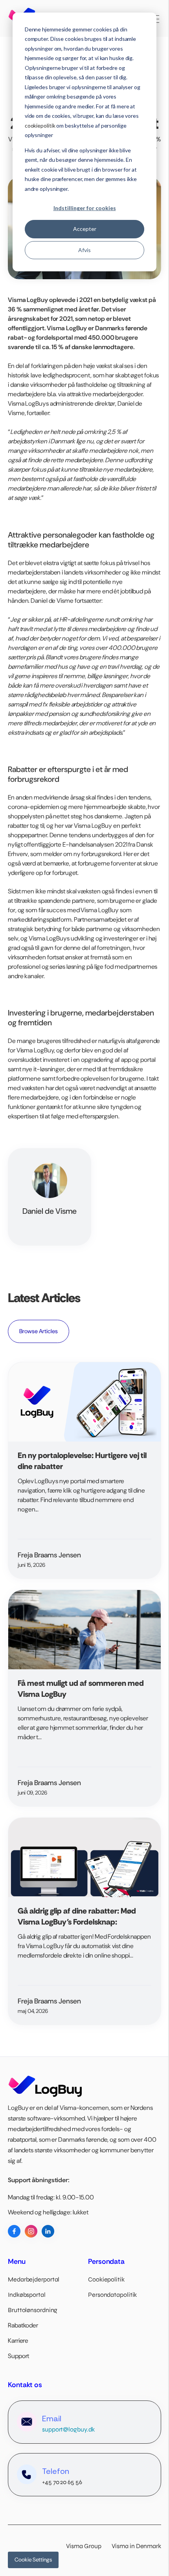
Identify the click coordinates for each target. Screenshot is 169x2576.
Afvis (84, 250)
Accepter (85, 229)
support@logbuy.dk (68, 2429)
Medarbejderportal (34, 2279)
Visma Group (88, 2546)
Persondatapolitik (112, 2295)
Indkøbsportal (27, 2295)
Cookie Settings (33, 2560)
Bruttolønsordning (33, 2310)
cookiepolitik (40, 125)
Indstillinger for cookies (85, 208)
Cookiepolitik (106, 2279)
